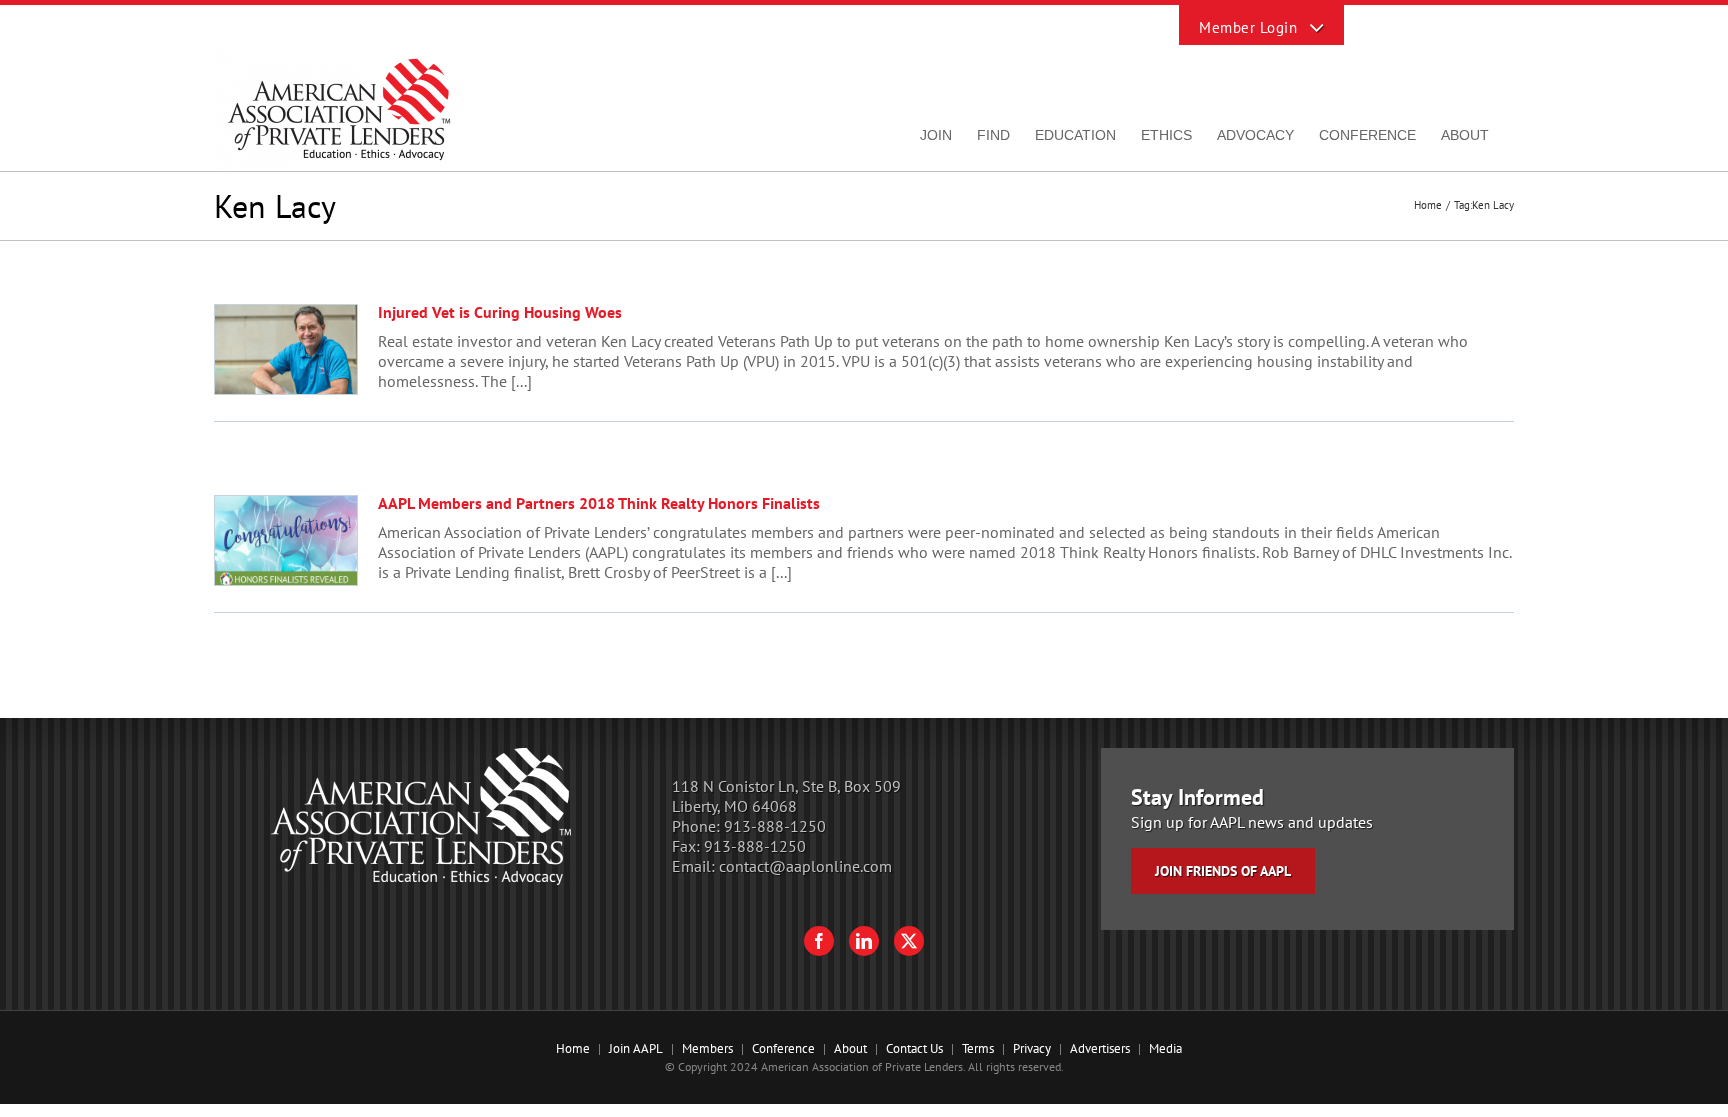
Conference (783, 1048)
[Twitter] (909, 941)
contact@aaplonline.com (805, 866)
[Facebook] (819, 941)
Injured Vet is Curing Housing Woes (500, 312)
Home (573, 1048)
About (850, 1048)
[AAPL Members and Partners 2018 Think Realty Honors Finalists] (286, 540)
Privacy (1032, 1048)
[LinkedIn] (864, 941)
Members (707, 1048)
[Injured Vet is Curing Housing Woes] (286, 349)
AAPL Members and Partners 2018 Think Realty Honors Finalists (599, 503)
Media (1165, 1048)
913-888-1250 (775, 826)
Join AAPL (636, 1048)
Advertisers (1100, 1048)
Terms (978, 1048)
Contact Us (914, 1048)
